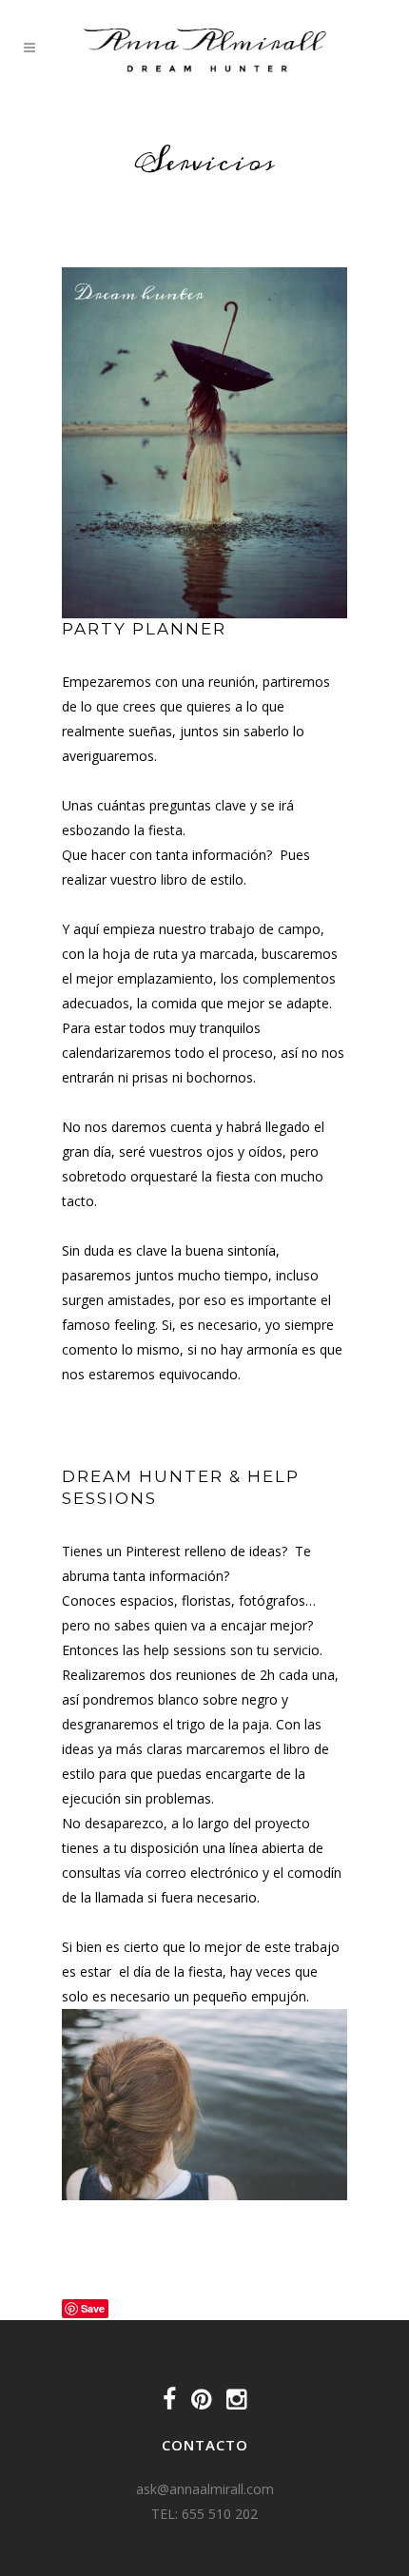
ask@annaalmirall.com (205, 2489)
